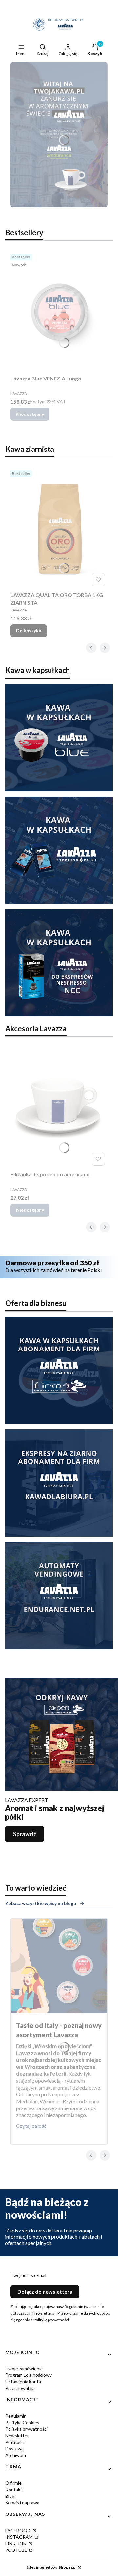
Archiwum (16, 2455)
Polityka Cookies (22, 2422)
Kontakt (14, 2489)
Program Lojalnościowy (29, 2375)
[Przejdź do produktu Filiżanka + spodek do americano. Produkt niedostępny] (59, 1108)
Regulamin (16, 2416)
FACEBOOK (18, 2530)
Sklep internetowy (51, 2567)
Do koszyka (29, 631)
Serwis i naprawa (22, 2503)
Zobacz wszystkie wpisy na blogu (41, 1903)
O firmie (13, 2483)
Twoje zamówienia (24, 2368)
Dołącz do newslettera (45, 2292)
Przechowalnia (20, 2388)
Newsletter (17, 2435)
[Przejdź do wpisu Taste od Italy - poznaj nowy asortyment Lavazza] (59, 1966)
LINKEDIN (16, 2543)
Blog (10, 2496)
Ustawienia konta (23, 2382)
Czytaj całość (31, 2126)
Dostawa (14, 2449)
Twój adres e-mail (28, 2275)
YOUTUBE (17, 2550)
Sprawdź (25, 1834)
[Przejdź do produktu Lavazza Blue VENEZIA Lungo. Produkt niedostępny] (59, 312)
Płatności (15, 2442)
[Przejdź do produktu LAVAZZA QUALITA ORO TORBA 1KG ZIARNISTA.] (59, 528)
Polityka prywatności (26, 2429)
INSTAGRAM (20, 2537)
